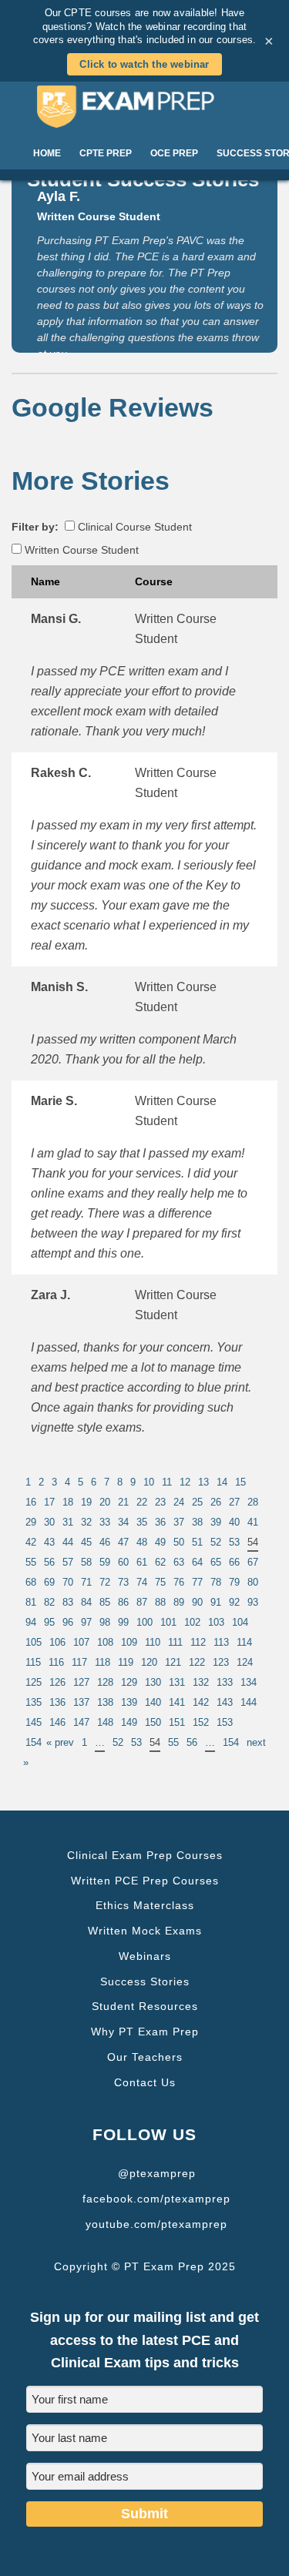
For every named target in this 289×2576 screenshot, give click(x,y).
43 (49, 1542)
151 (177, 1722)
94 (31, 1622)
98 (105, 1622)
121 (173, 1662)
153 (225, 1722)
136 (57, 1702)
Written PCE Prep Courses (145, 1881)
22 (142, 1502)
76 (179, 1582)
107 (81, 1642)
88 (160, 1602)
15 (240, 1482)
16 (31, 1502)
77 (197, 1582)
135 (34, 1702)
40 (234, 1522)
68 (31, 1582)
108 (105, 1642)
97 (86, 1622)
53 (234, 1542)
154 (34, 1742)
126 (57, 1682)
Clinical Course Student (133, 527)
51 (197, 1542)
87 (142, 1602)
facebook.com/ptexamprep (156, 2199)
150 (153, 1722)
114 (244, 1642)
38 (197, 1522)
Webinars (145, 1956)
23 (160, 1502)
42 (31, 1542)
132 (201, 1682)
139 (129, 1702)
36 (160, 1522)
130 (153, 1682)
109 (129, 1642)
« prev (60, 1742)
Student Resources (145, 2006)
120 (149, 1662)
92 (234, 1602)
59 (105, 1562)
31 (68, 1522)
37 (179, 1522)
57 (68, 1562)
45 (86, 1542)
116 (56, 1662)
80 (253, 1582)
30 (49, 1522)
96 (68, 1622)
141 (177, 1702)
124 (245, 1662)
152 (201, 1722)
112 (198, 1642)
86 (123, 1602)
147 (81, 1722)
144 (249, 1702)
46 (105, 1542)
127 (81, 1682)
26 (216, 1502)
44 (68, 1542)
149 (129, 1722)
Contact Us (145, 2082)
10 (149, 1482)
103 (216, 1622)
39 (216, 1522)
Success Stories (145, 1981)
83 (68, 1602)
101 (168, 1622)
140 (153, 1702)
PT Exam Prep (145, 106)
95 (49, 1622)
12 (185, 1482)
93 (253, 1602)
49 (160, 1542)
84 (86, 1602)
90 (197, 1602)
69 (49, 1582)
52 (216, 1542)
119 (126, 1662)
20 (105, 1502)
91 (216, 1602)
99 (123, 1622)
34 (123, 1522)
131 (177, 1682)
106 (57, 1642)
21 (123, 1502)
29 (31, 1522)
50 (179, 1542)
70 (68, 1582)
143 (225, 1702)
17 (49, 1502)
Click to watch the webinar (144, 64)
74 (142, 1582)
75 (160, 1582)
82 (49, 1602)
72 (105, 1582)
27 (234, 1502)
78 (216, 1582)
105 (34, 1642)
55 (31, 1562)
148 (105, 1722)
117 (79, 1662)
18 (68, 1502)
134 (249, 1682)
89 (179, 1602)
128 (105, 1682)
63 (179, 1562)
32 (86, 1522)
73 (123, 1582)
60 (123, 1562)
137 (81, 1702)
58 (86, 1562)
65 (216, 1562)
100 (144, 1622)
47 (123, 1542)
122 (197, 1662)
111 (175, 1642)
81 (31, 1602)
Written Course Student (80, 550)
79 (234, 1582)
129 (129, 1682)
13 (203, 1482)
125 (34, 1682)
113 (221, 1642)
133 (225, 1682)
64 (197, 1562)
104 (240, 1622)
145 (34, 1722)
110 (153, 1642)
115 (33, 1662)
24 (179, 1502)
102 (192, 1622)
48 (142, 1542)
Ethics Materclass (145, 1905)
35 (142, 1522)
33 (105, 1522)
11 (167, 1482)
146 (57, 1722)
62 (160, 1562)
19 (86, 1502)
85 (105, 1602)
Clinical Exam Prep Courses (145, 1855)
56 (49, 1562)
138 (105, 1702)
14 (222, 1482)
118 (102, 1662)
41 (253, 1522)
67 (253, 1562)
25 (197, 1502)
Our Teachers (145, 2057)
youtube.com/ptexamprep (156, 2224)
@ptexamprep (157, 2173)
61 (142, 1562)
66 (234, 1562)
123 (221, 1662)
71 (86, 1582)
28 (253, 1502)
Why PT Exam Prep (145, 2032)
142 (201, 1702)
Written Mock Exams (145, 1931)
